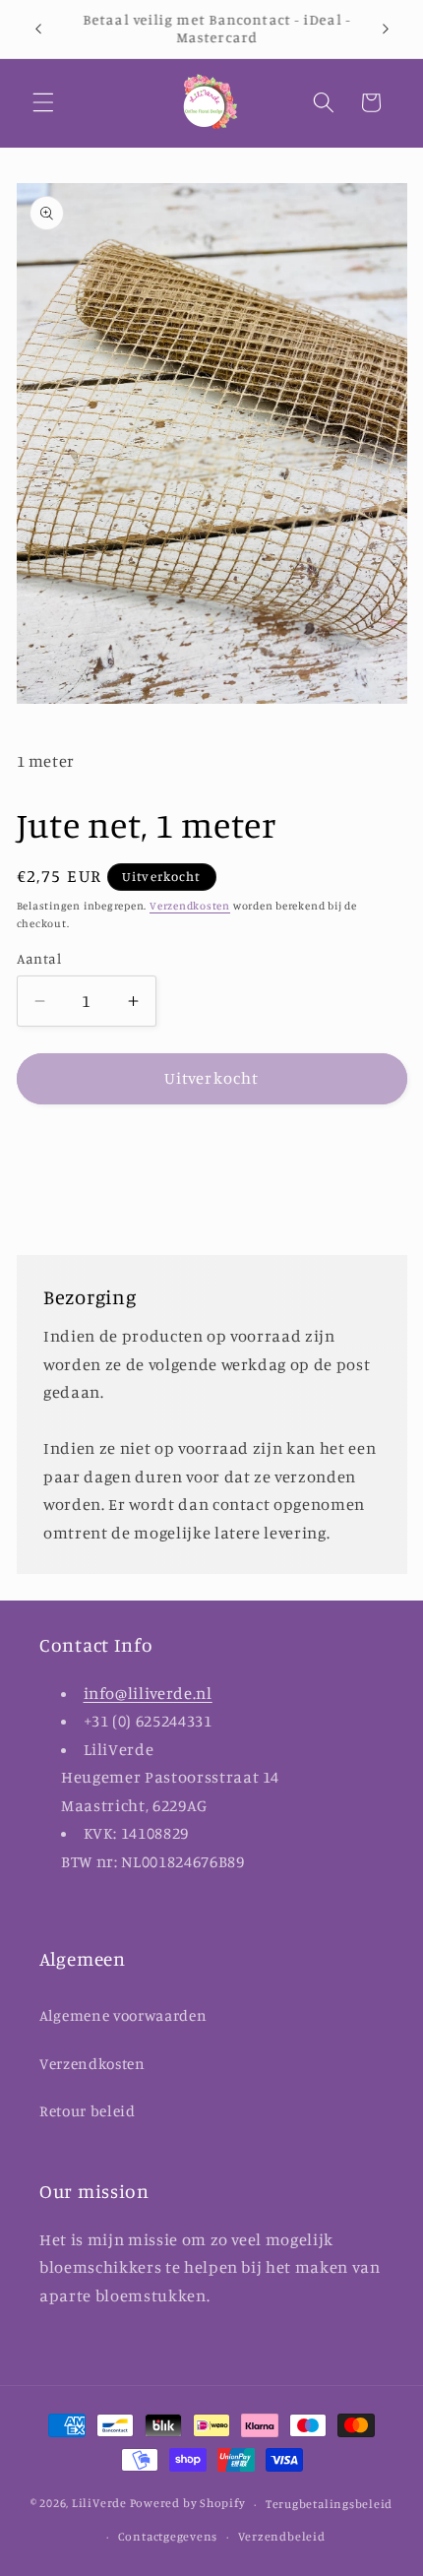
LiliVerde (99, 2504)
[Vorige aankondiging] (38, 29)
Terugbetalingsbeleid (329, 2504)
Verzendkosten (190, 906)
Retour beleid (88, 2111)
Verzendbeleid (282, 2536)
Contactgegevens (168, 2536)
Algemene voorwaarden (123, 2015)
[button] (43, 102)
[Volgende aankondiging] (386, 29)
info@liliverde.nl (148, 1693)
